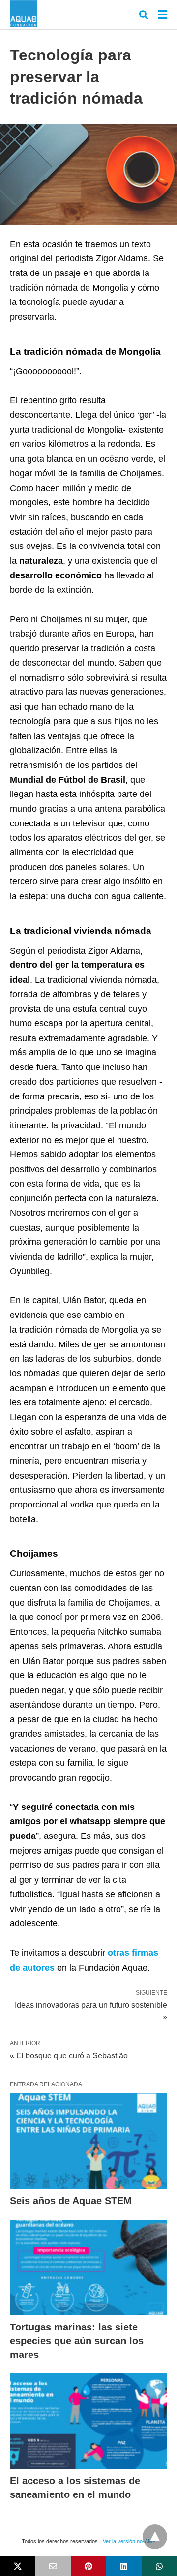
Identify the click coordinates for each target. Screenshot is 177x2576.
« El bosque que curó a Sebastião (69, 2056)
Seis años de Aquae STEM (71, 2201)
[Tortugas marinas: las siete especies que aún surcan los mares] (88, 2267)
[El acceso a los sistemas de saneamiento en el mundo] (88, 2421)
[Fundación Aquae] (23, 14)
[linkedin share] (124, 2566)
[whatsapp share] (159, 2566)
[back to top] (155, 2537)
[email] (53, 2566)
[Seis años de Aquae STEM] (88, 2141)
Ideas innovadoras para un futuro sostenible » (91, 2010)
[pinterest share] (88, 2566)
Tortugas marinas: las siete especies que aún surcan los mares (77, 2341)
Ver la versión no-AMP (129, 2541)
